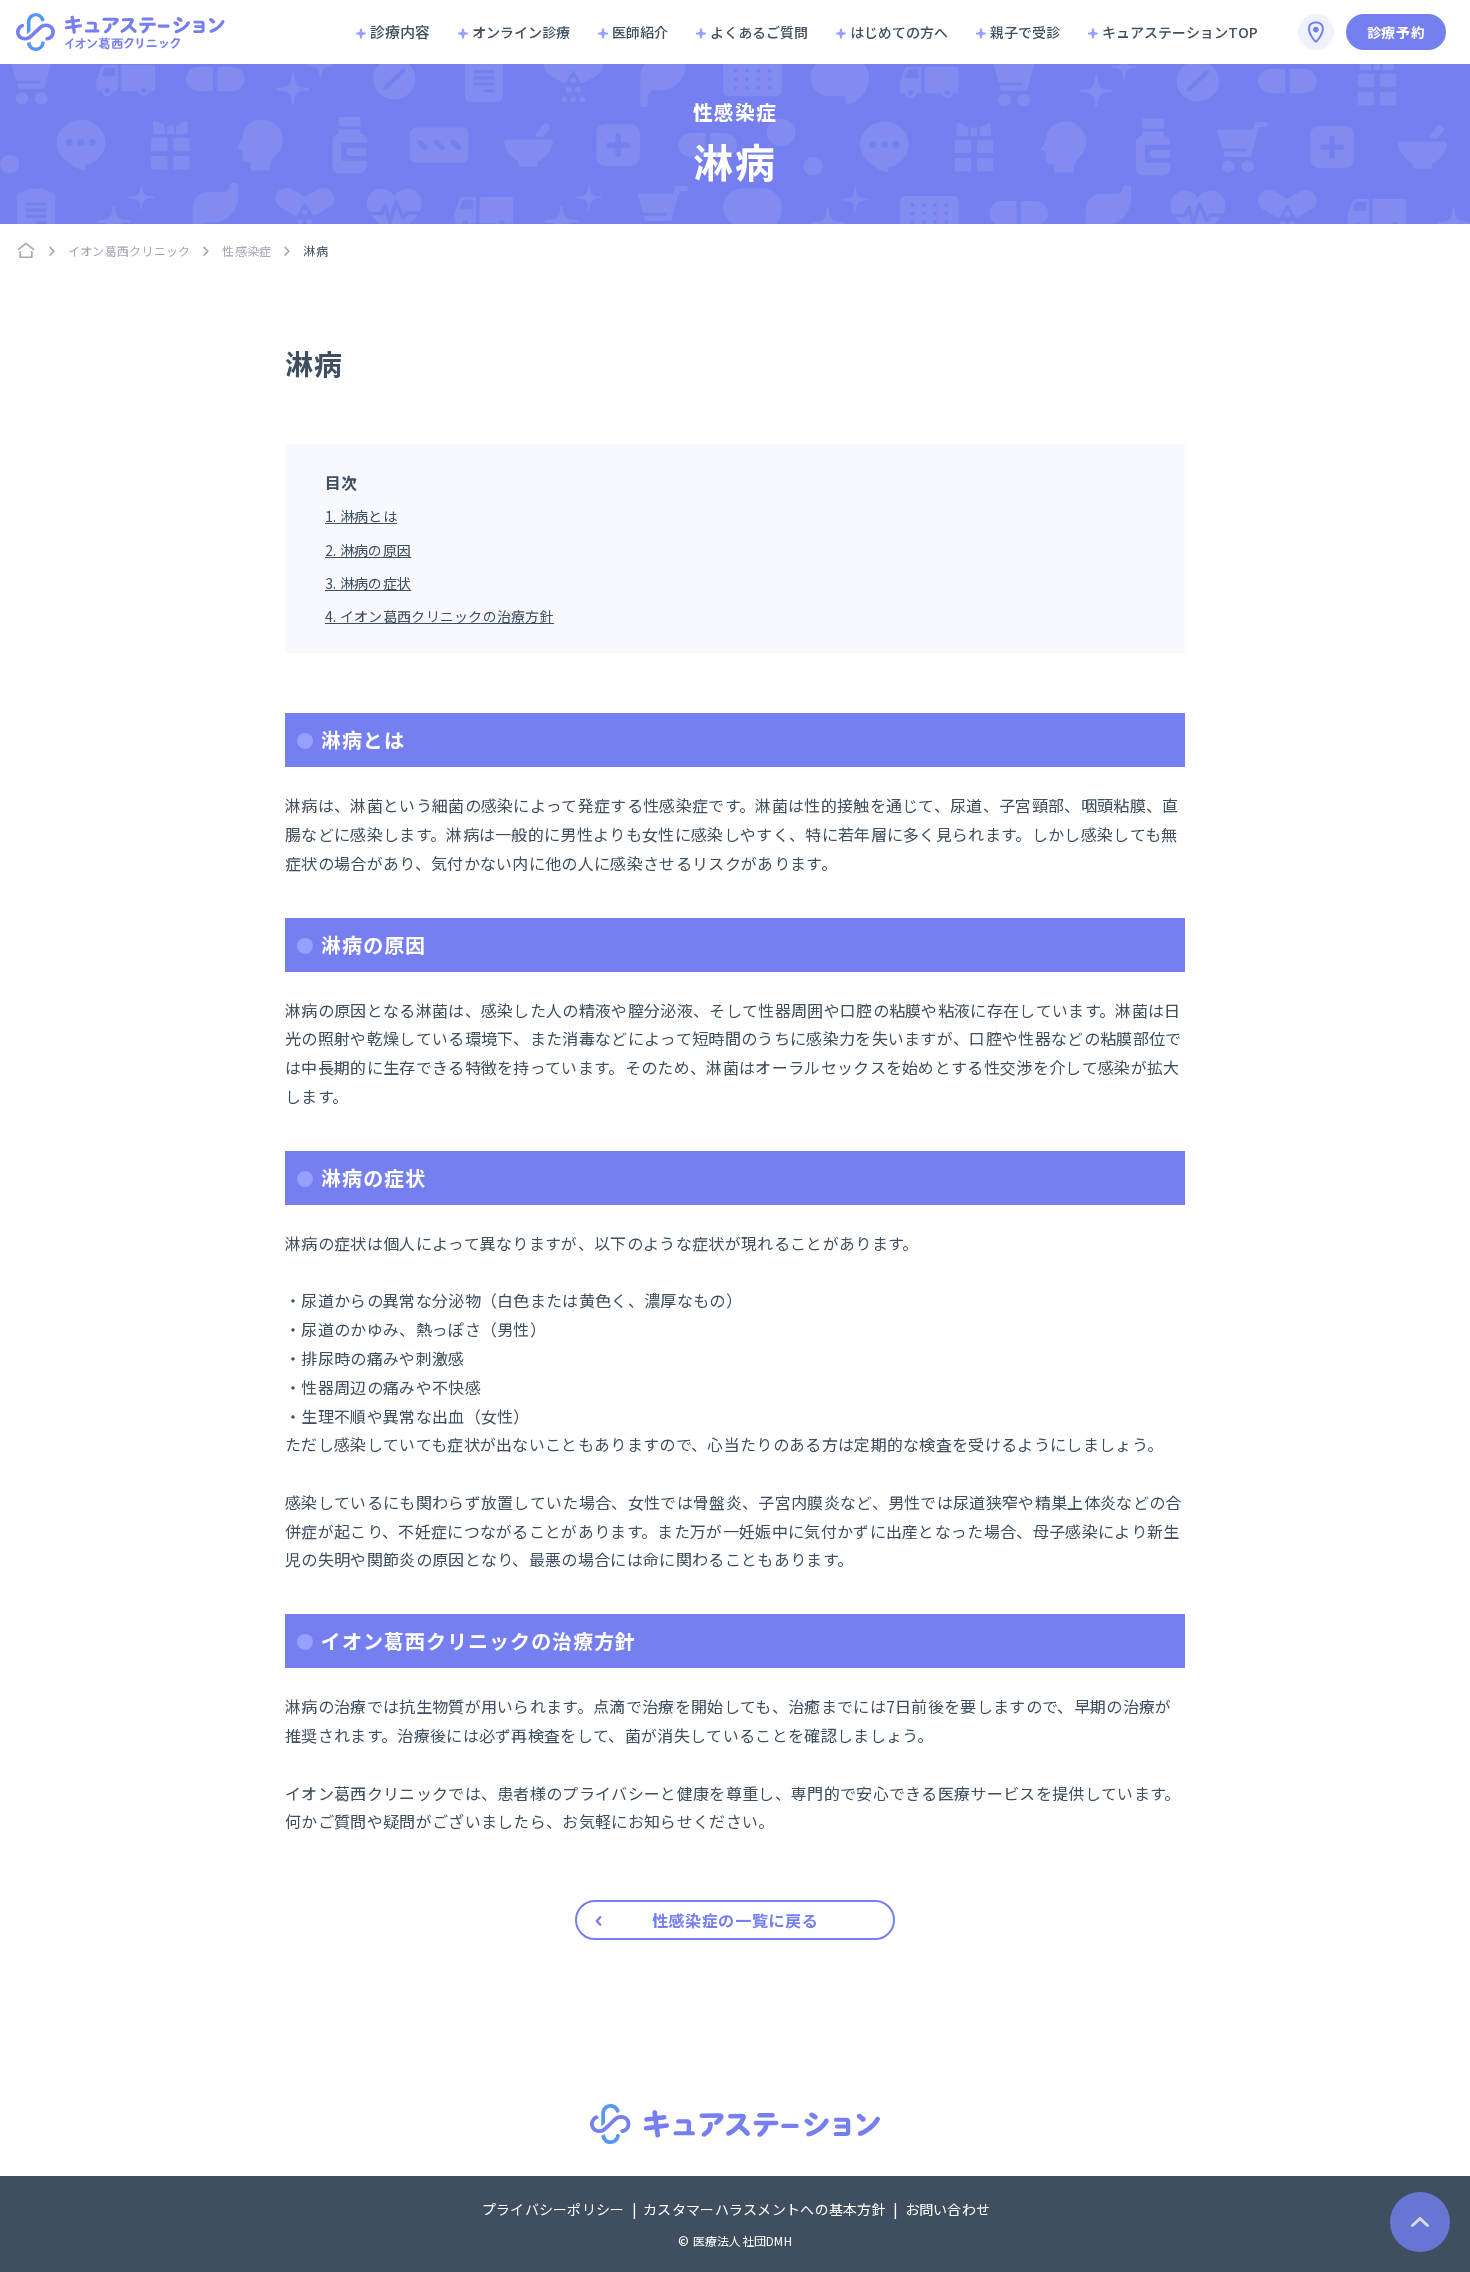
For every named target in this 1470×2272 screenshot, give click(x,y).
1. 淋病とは (361, 516)
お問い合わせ (948, 2209)
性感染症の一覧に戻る (735, 1920)
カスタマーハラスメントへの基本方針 (766, 2209)
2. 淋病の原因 (368, 550)
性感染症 (246, 250)
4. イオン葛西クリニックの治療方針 (439, 616)
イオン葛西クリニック (129, 250)
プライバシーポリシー (555, 2209)
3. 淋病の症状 (368, 583)
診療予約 (1396, 32)
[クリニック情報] (1316, 32)
